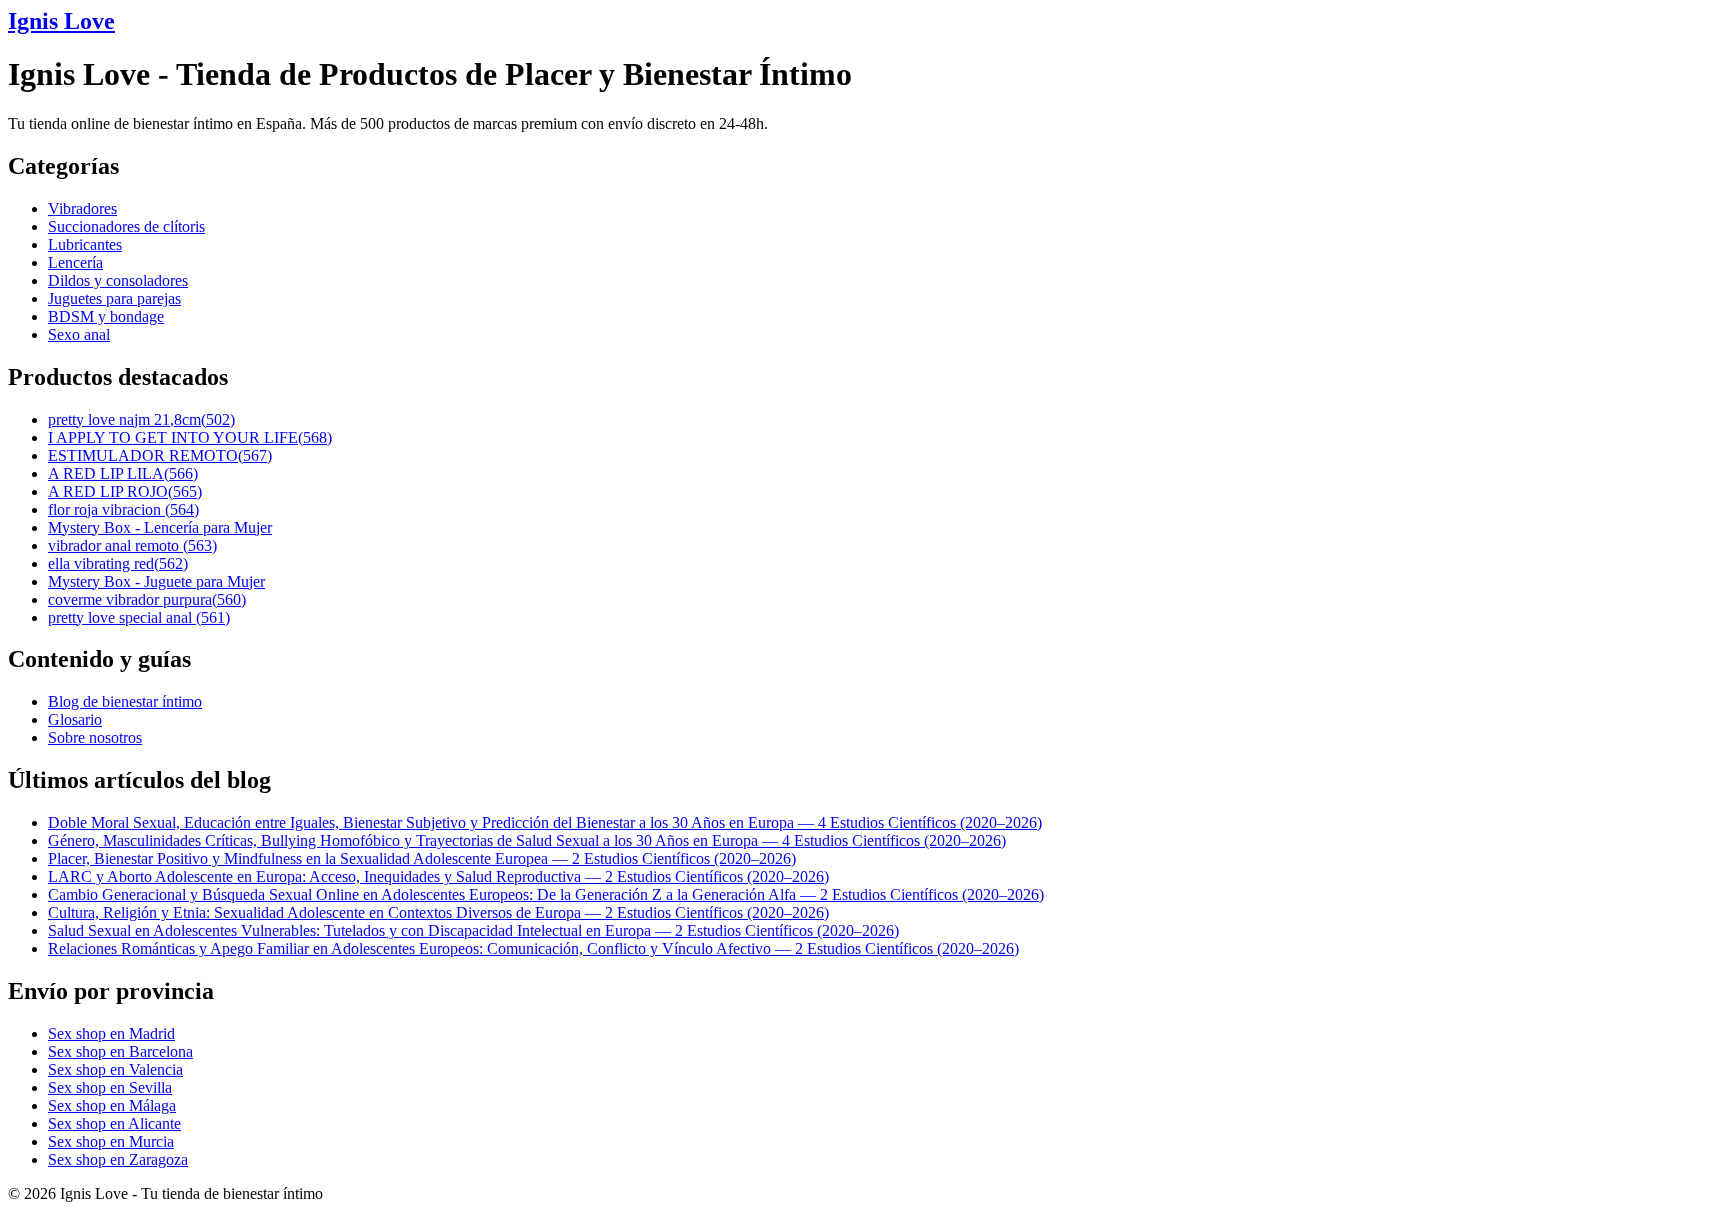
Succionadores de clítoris (126, 226)
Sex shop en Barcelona (120, 1051)
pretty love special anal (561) (139, 617)
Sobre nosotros (95, 737)
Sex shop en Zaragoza (118, 1159)
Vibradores (82, 208)
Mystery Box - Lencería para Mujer (160, 527)
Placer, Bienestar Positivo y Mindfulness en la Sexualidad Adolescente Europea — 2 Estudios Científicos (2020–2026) (422, 858)
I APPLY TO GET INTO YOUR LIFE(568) (190, 437)
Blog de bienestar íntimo (125, 701)
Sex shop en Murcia (111, 1141)
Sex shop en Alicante (114, 1123)
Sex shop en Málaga (112, 1105)
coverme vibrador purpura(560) (147, 599)
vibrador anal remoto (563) (132, 545)
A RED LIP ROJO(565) (125, 491)
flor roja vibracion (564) (123, 509)
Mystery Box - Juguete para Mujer (156, 581)
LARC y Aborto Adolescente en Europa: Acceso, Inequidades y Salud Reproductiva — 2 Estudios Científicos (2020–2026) (438, 876)
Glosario (75, 719)
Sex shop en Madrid (111, 1033)
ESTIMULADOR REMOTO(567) (160, 455)
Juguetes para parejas (114, 298)
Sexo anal (79, 334)
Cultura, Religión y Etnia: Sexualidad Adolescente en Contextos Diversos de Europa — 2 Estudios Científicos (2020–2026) (438, 912)
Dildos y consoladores (118, 280)
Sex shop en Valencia (115, 1069)
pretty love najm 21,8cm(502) (141, 419)
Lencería (75, 262)
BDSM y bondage (106, 316)
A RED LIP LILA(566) (123, 473)
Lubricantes (85, 244)
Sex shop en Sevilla (110, 1087)
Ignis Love (61, 21)
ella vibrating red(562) (118, 563)
